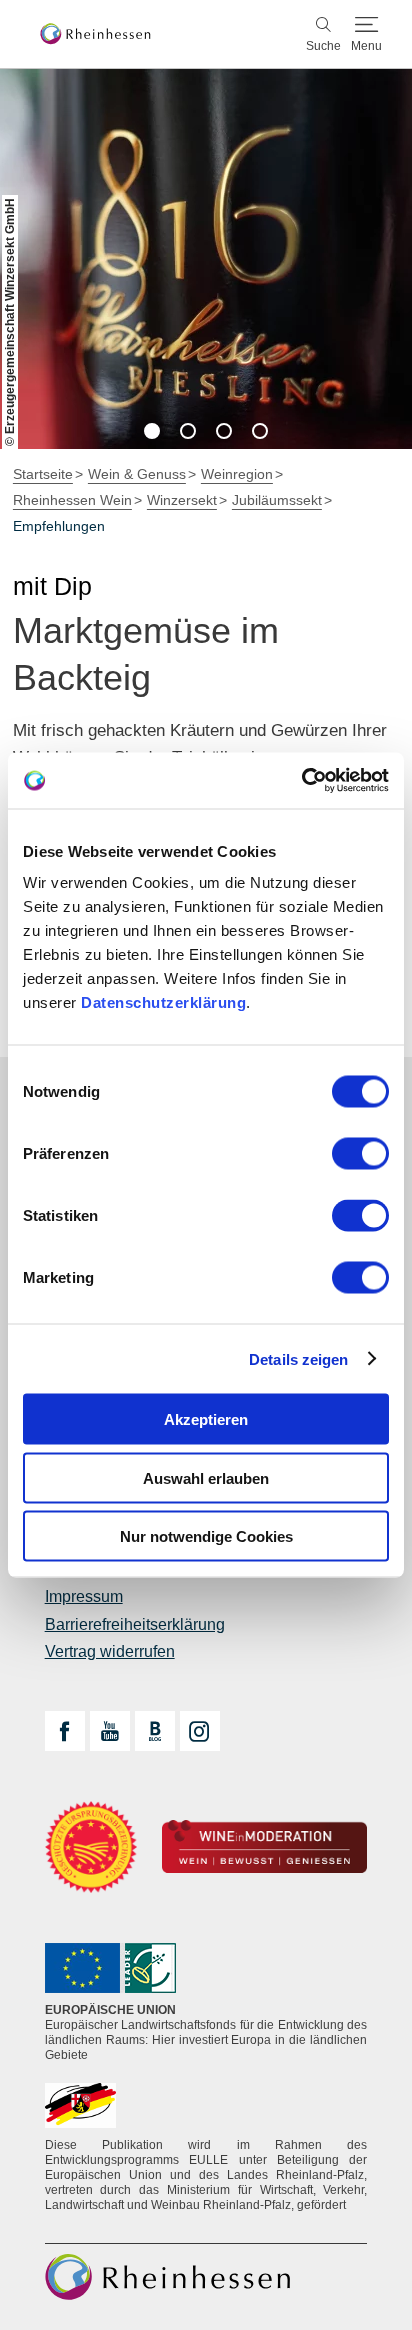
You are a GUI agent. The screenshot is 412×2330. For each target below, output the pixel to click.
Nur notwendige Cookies (206, 1536)
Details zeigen (298, 1358)
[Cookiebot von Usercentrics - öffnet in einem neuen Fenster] (301, 781)
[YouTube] (110, 1731)
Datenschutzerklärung (163, 1002)
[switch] (360, 1154)
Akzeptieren (206, 1419)
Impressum (84, 1596)
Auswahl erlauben (206, 1477)
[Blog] (155, 1731)
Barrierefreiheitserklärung (135, 1624)
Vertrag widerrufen (110, 1651)
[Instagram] (200, 1731)
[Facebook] (65, 1731)
